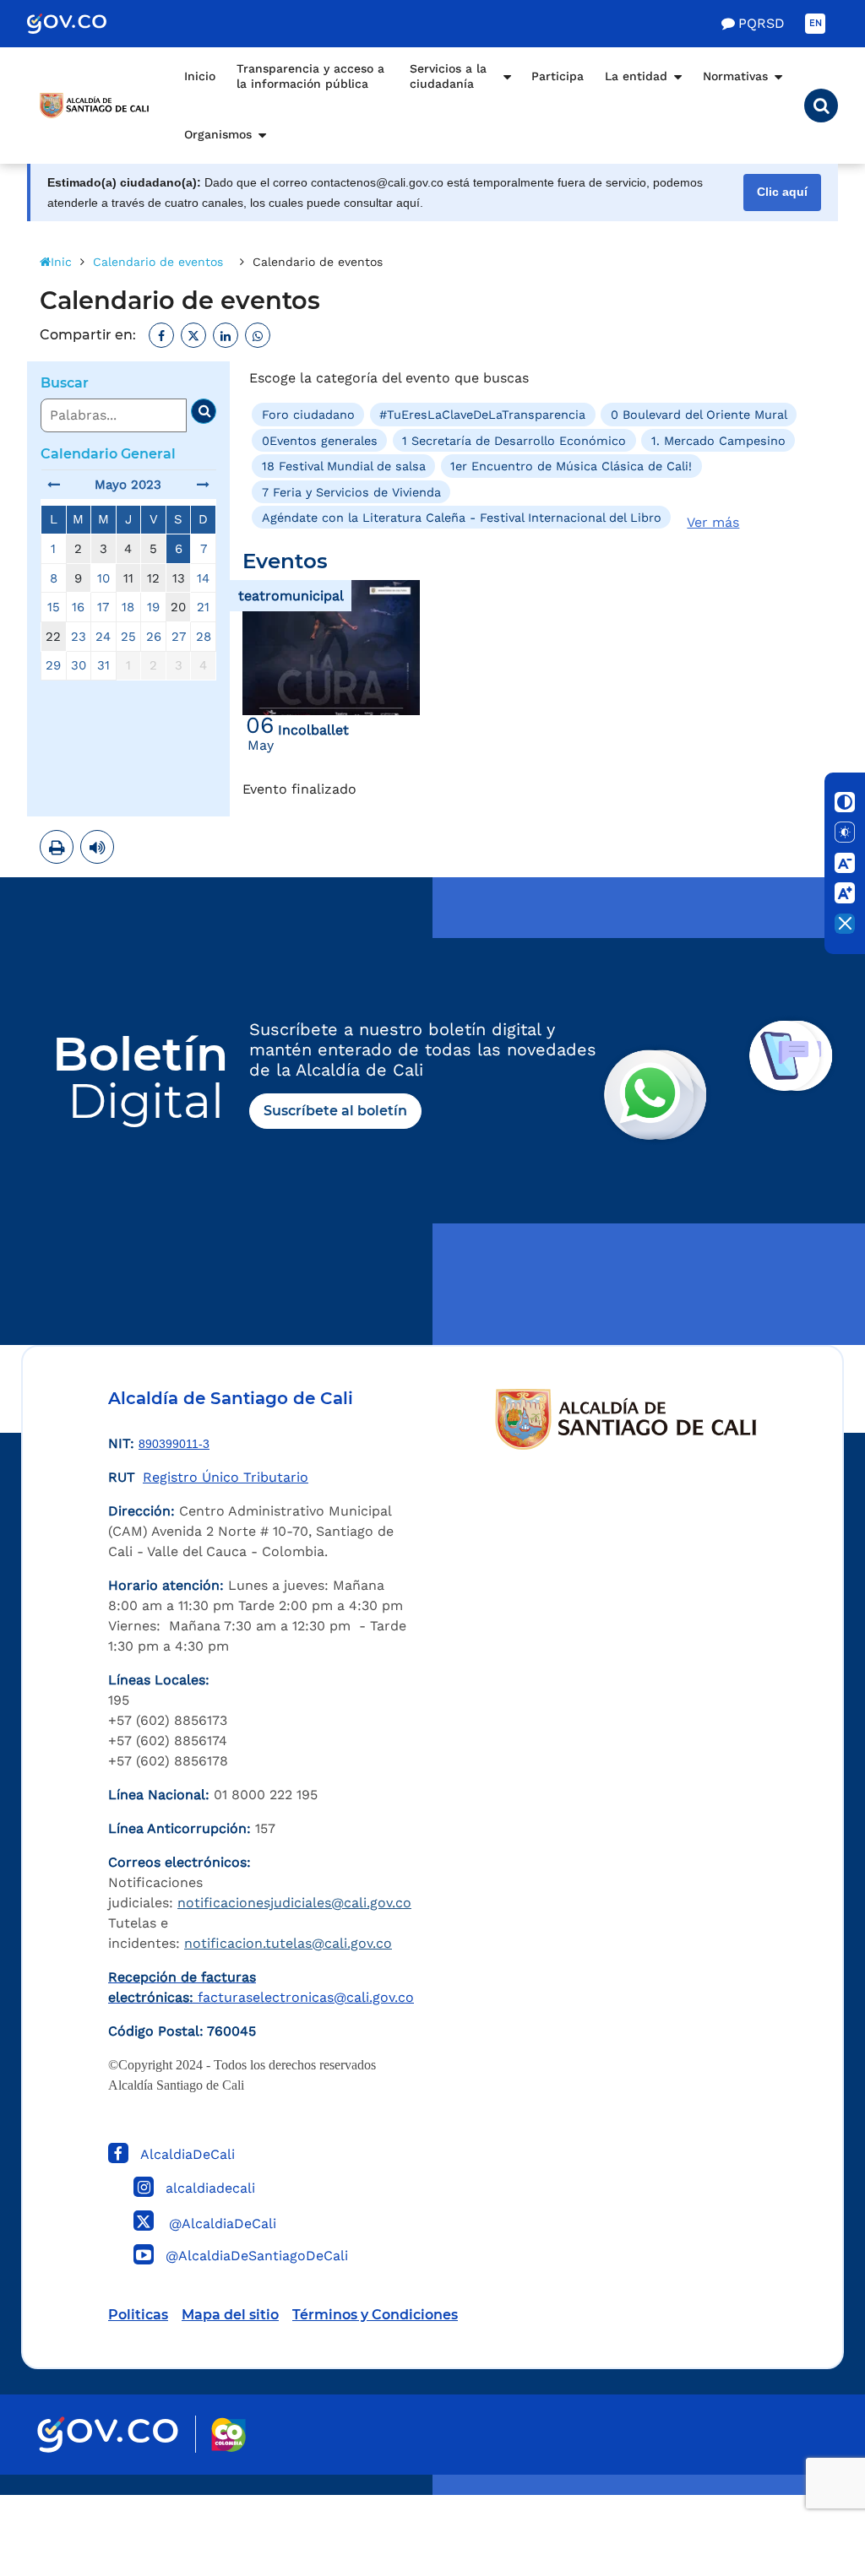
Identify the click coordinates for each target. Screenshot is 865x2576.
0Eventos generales (320, 441)
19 (153, 607)
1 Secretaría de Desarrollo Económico (514, 441)
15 (54, 607)
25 (128, 637)
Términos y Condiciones (375, 2315)
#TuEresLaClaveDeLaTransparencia (482, 415)
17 (103, 607)
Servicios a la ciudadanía (448, 76)
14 (203, 578)
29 (53, 665)
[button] (821, 106)
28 (204, 637)
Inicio (200, 76)
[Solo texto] (845, 832)
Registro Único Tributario (226, 1477)
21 (203, 607)
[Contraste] (845, 802)
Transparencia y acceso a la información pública (310, 76)
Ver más (713, 522)
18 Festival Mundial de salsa (344, 466)
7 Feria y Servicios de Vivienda (351, 491)
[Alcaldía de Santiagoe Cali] (95, 106)
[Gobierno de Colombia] (84, 24)
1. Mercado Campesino (718, 441)
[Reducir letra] (845, 863)
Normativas (735, 76)
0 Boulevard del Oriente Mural (699, 415)
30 (79, 665)
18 (128, 607)
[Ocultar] (845, 924)
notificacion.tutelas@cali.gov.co (288, 1943)
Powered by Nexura (804, 2487)
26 (154, 637)
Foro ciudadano (308, 415)
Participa (558, 76)
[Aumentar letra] (845, 893)
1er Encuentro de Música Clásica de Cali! (571, 466)
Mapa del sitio (230, 2315)
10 (103, 578)
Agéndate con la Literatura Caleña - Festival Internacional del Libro (462, 518)
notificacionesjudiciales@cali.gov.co (294, 1903)
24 (103, 637)
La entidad (636, 76)
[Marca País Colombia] (228, 2435)
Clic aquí (782, 192)
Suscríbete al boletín (335, 1111)
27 (179, 637)
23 (79, 637)
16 (78, 607)
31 (103, 665)
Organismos (218, 134)
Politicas (138, 2315)
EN (816, 23)
